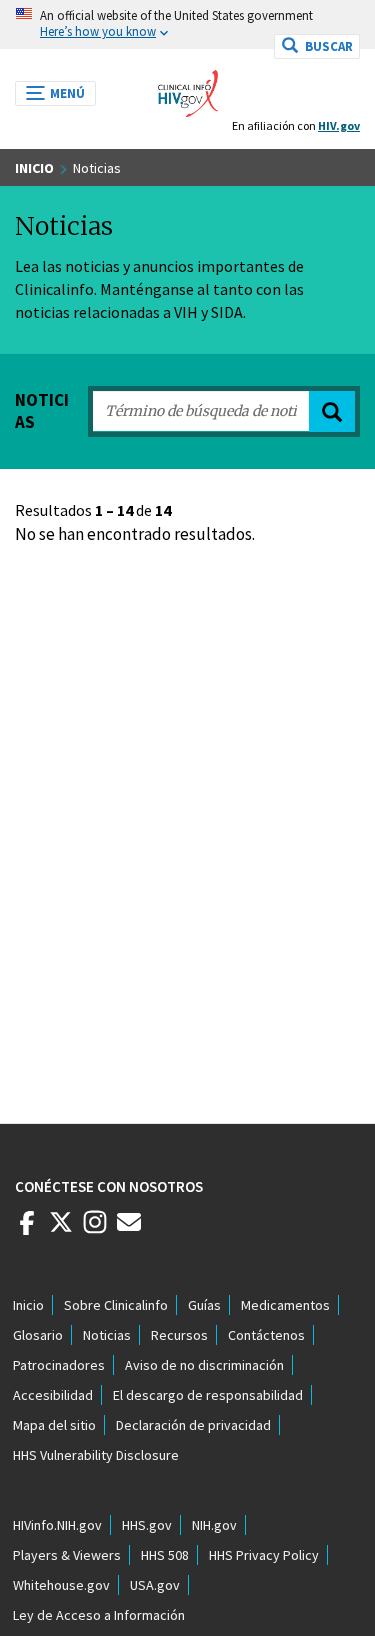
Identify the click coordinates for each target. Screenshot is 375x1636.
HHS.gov (147, 1525)
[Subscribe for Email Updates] (129, 1230)
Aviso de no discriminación (204, 1365)
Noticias (107, 1335)
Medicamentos (285, 1305)
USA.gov (155, 1585)
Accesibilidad (53, 1395)
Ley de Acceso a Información (99, 1615)
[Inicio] (188, 88)
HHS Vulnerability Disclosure (96, 1455)
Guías (204, 1305)
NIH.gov (214, 1525)
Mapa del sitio (54, 1425)
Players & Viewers (67, 1555)
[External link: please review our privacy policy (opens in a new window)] (61, 1230)
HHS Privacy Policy (264, 1555)
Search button (332, 411)
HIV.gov (339, 125)
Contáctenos (266, 1335)
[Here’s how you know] (187, 24)
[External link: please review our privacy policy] (27, 1230)
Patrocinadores (59, 1365)
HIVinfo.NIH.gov (57, 1525)
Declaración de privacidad (193, 1425)
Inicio (34, 168)
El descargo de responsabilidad (208, 1395)
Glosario (38, 1335)
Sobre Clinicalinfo (116, 1305)
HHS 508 (165, 1555)
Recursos (179, 1335)
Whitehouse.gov (61, 1585)
